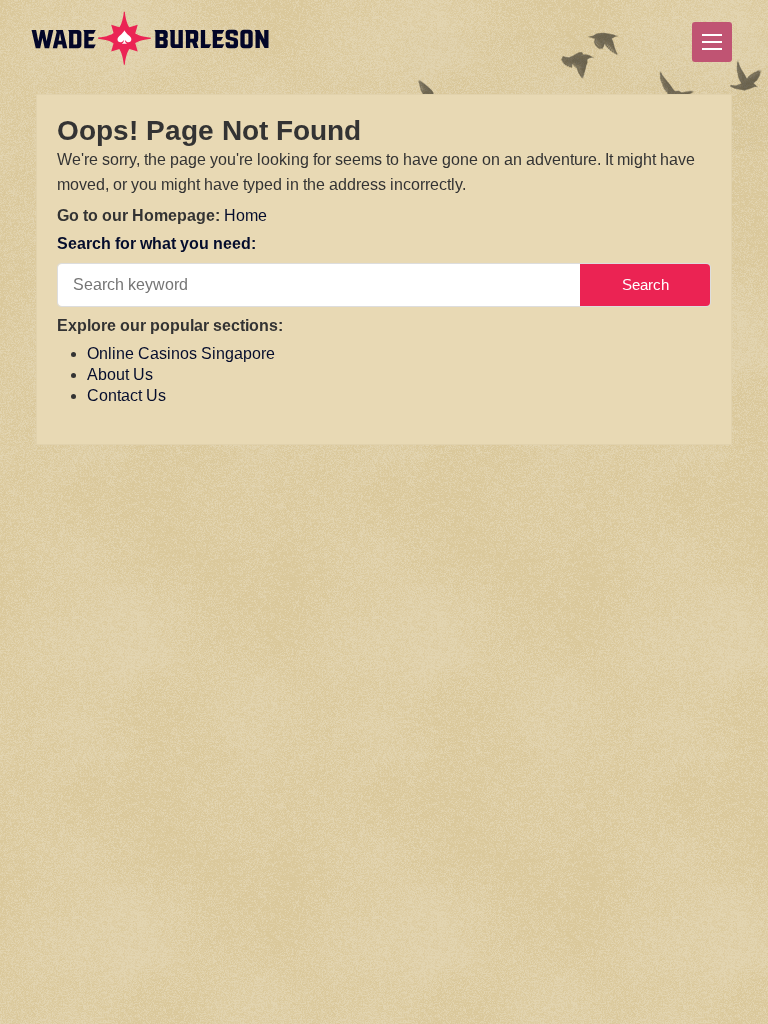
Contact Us (126, 395)
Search (645, 284)
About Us (120, 374)
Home (245, 215)
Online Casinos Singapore (181, 353)
